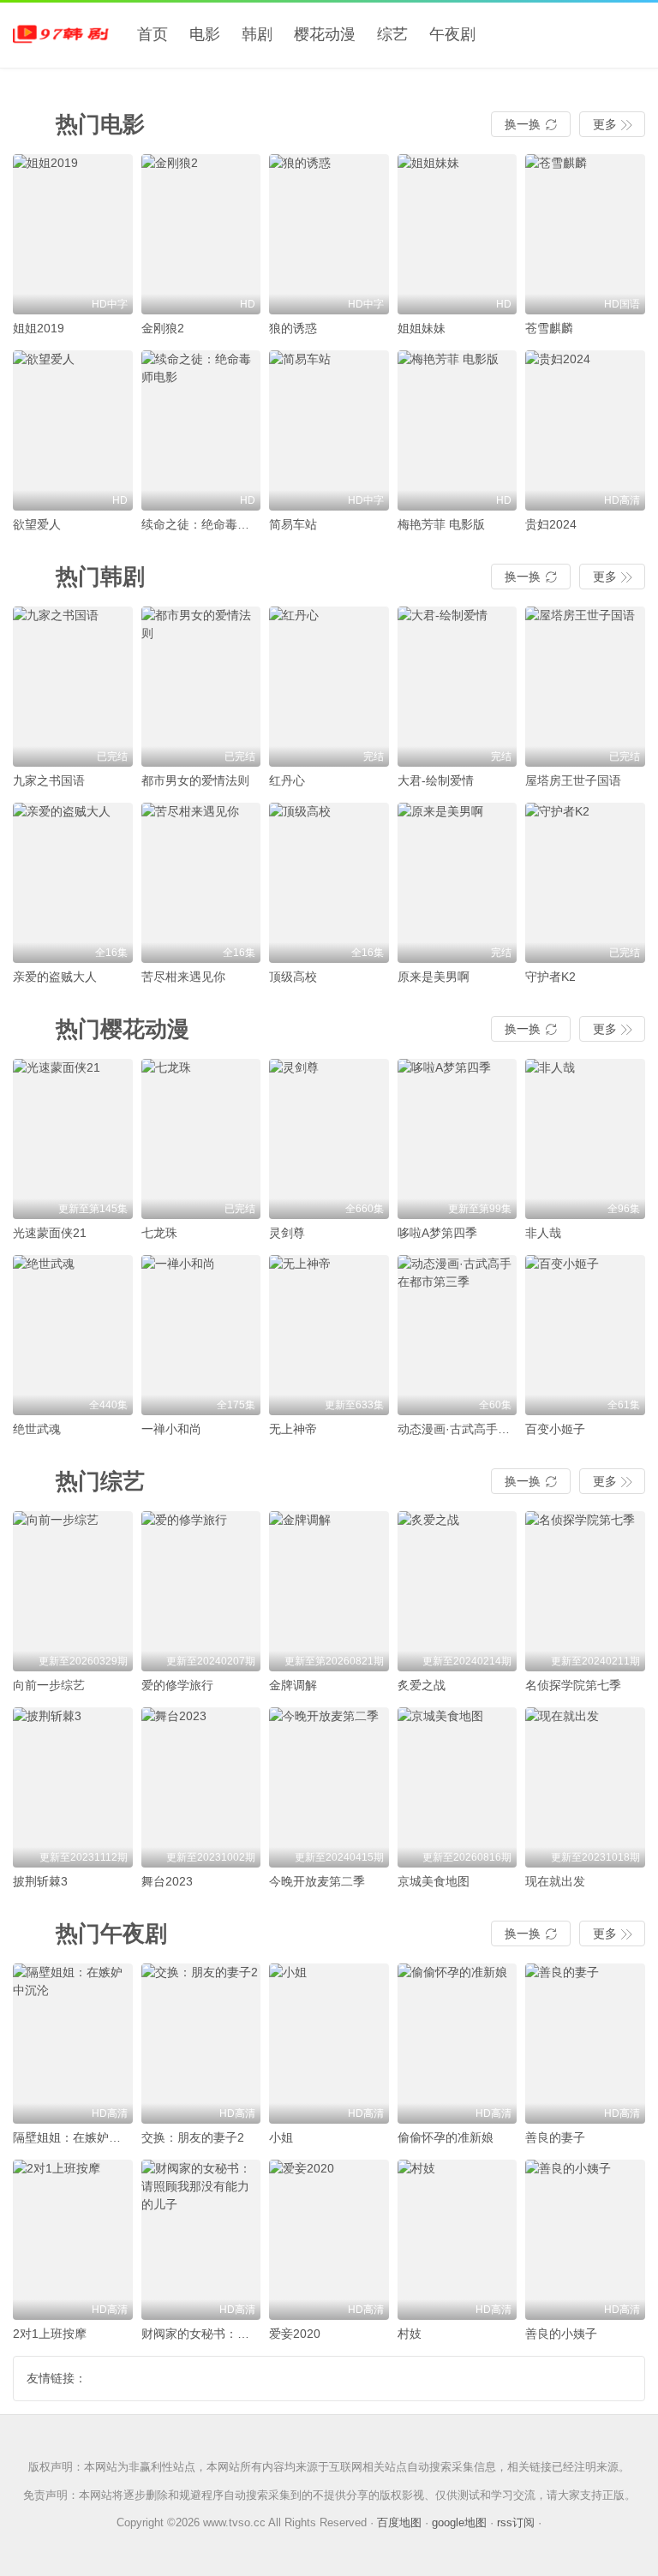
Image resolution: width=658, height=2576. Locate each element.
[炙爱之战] (458, 1591)
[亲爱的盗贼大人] (73, 883)
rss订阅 (516, 2522)
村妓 (410, 2334)
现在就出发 (555, 1881)
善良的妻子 (555, 2137)
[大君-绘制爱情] (458, 687)
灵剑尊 (287, 1233)
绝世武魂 (37, 1429)
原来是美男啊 (434, 977)
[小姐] (329, 2044)
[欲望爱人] (73, 430)
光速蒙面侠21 (50, 1233)
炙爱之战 (422, 1685)
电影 (205, 34)
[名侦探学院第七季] (585, 1591)
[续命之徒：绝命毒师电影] (201, 430)
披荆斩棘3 (40, 1881)
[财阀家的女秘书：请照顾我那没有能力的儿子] (201, 2240)
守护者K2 (550, 977)
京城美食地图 (434, 1881)
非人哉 (543, 1233)
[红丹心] (329, 687)
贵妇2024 (551, 524)
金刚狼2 (163, 328)
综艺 (392, 34)
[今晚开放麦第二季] (329, 1787)
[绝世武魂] (73, 1335)
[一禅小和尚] (201, 1335)
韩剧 (257, 34)
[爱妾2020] (329, 2240)
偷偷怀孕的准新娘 (446, 2137)
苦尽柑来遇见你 (183, 977)
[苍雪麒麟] (585, 234)
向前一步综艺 (49, 1685)
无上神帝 (293, 1429)
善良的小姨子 (561, 2334)
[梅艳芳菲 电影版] (458, 430)
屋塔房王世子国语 (573, 780)
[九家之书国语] (73, 687)
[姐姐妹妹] (458, 234)
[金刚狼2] (201, 234)
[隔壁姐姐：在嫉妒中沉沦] (73, 2044)
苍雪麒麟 (549, 328)
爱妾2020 (295, 2334)
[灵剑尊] (329, 1139)
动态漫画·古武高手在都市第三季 (484, 1429)
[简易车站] (329, 430)
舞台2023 (167, 1881)
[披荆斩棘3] (73, 1787)
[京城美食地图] (458, 1787)
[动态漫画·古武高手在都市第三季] (458, 1335)
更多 (612, 124)
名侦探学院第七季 (573, 1685)
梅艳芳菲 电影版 (441, 524)
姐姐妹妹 (422, 328)
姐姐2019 (39, 328)
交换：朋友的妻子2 (193, 2137)
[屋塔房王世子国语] (585, 687)
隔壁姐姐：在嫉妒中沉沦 (79, 2137)
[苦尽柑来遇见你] (201, 883)
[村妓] (458, 2240)
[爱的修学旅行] (201, 1591)
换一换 (531, 124)
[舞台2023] (201, 1787)
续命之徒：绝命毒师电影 (207, 524)
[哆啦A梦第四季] (458, 1139)
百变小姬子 (555, 1429)
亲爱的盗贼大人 (55, 977)
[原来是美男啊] (458, 883)
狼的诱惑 (293, 328)
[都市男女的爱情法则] (201, 687)
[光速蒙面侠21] (73, 1139)
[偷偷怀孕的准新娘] (458, 2044)
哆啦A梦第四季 (437, 1233)
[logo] (64, 34)
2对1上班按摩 (50, 2334)
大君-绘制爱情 (436, 780)
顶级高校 (293, 977)
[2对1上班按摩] (73, 2240)
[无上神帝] (329, 1335)
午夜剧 (452, 34)
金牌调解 (293, 1685)
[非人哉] (585, 1139)
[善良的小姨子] (585, 2240)
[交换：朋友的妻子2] (201, 2044)
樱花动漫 (325, 34)
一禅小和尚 (171, 1429)
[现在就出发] (585, 1787)
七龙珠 (159, 1233)
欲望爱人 (37, 524)
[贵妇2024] (585, 430)
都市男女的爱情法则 (195, 780)
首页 (153, 34)
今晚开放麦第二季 (317, 1881)
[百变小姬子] (585, 1335)
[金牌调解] (329, 1591)
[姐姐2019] (73, 234)
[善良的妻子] (585, 2044)
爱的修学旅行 (177, 1685)
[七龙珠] (201, 1139)
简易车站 (293, 524)
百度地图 (399, 2522)
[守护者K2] (585, 883)
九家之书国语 (49, 780)
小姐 (281, 2137)
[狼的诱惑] (329, 234)
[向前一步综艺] (73, 1591)
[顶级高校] (329, 883)
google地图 (459, 2522)
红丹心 (287, 780)
